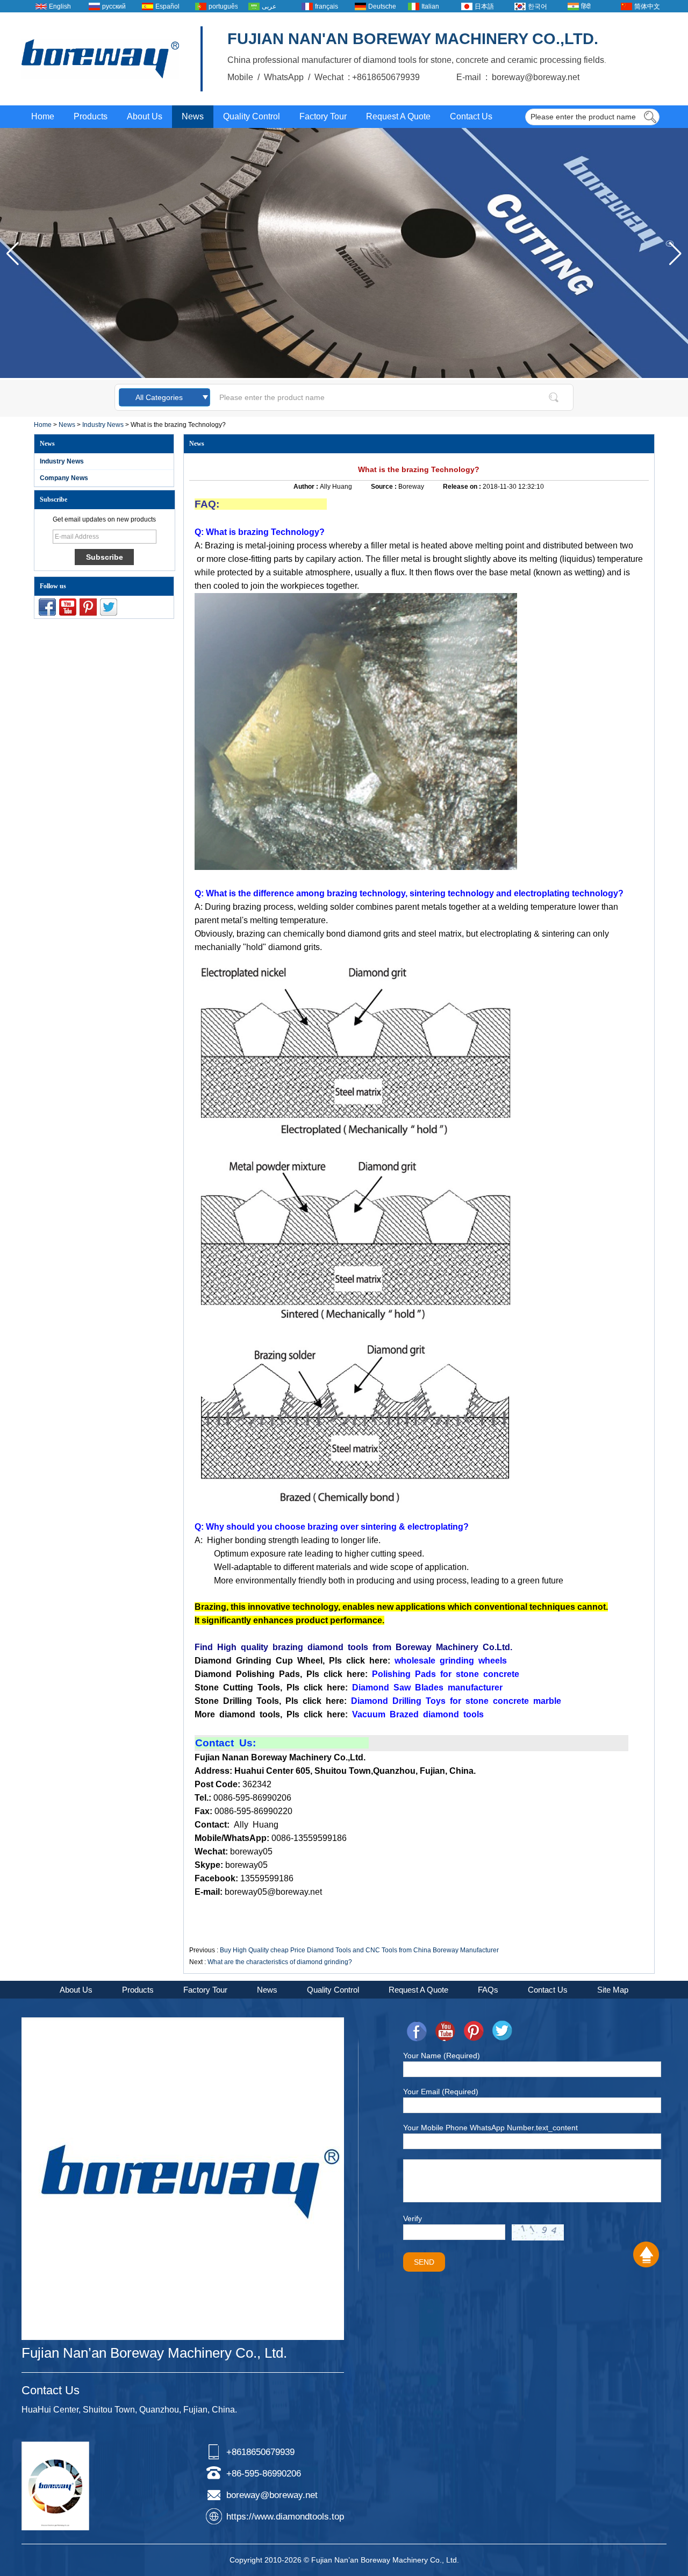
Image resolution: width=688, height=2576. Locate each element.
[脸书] (47, 607)
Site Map (613, 1990)
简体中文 (647, 6)
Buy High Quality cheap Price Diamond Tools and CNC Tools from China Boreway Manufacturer (359, 1950)
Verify (413, 2218)
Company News (64, 478)
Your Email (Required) (441, 2092)
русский (114, 6)
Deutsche (382, 6)
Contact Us (471, 116)
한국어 (537, 6)
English (60, 6)
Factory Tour (323, 116)
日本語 (484, 6)
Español (167, 6)
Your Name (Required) (442, 2056)
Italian (430, 6)
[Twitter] (109, 607)
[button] (675, 254)
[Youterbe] (68, 607)
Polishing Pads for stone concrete (446, 1674)
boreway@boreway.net (272, 2495)
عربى (269, 6)
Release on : (463, 487)
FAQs (488, 1990)
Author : (307, 487)
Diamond (371, 1687)
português (223, 6)
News (193, 116)
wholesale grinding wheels (451, 1661)
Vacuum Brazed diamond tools (418, 1714)
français (327, 6)
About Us (145, 116)
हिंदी (586, 6)
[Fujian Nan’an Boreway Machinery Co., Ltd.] (100, 59)
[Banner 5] (344, 376)
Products (91, 116)
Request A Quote (398, 116)
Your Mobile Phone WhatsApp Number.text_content (490, 2128)
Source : (385, 487)
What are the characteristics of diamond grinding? (280, 1962)
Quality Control (252, 116)
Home (43, 116)
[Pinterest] (88, 607)
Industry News (103, 425)
